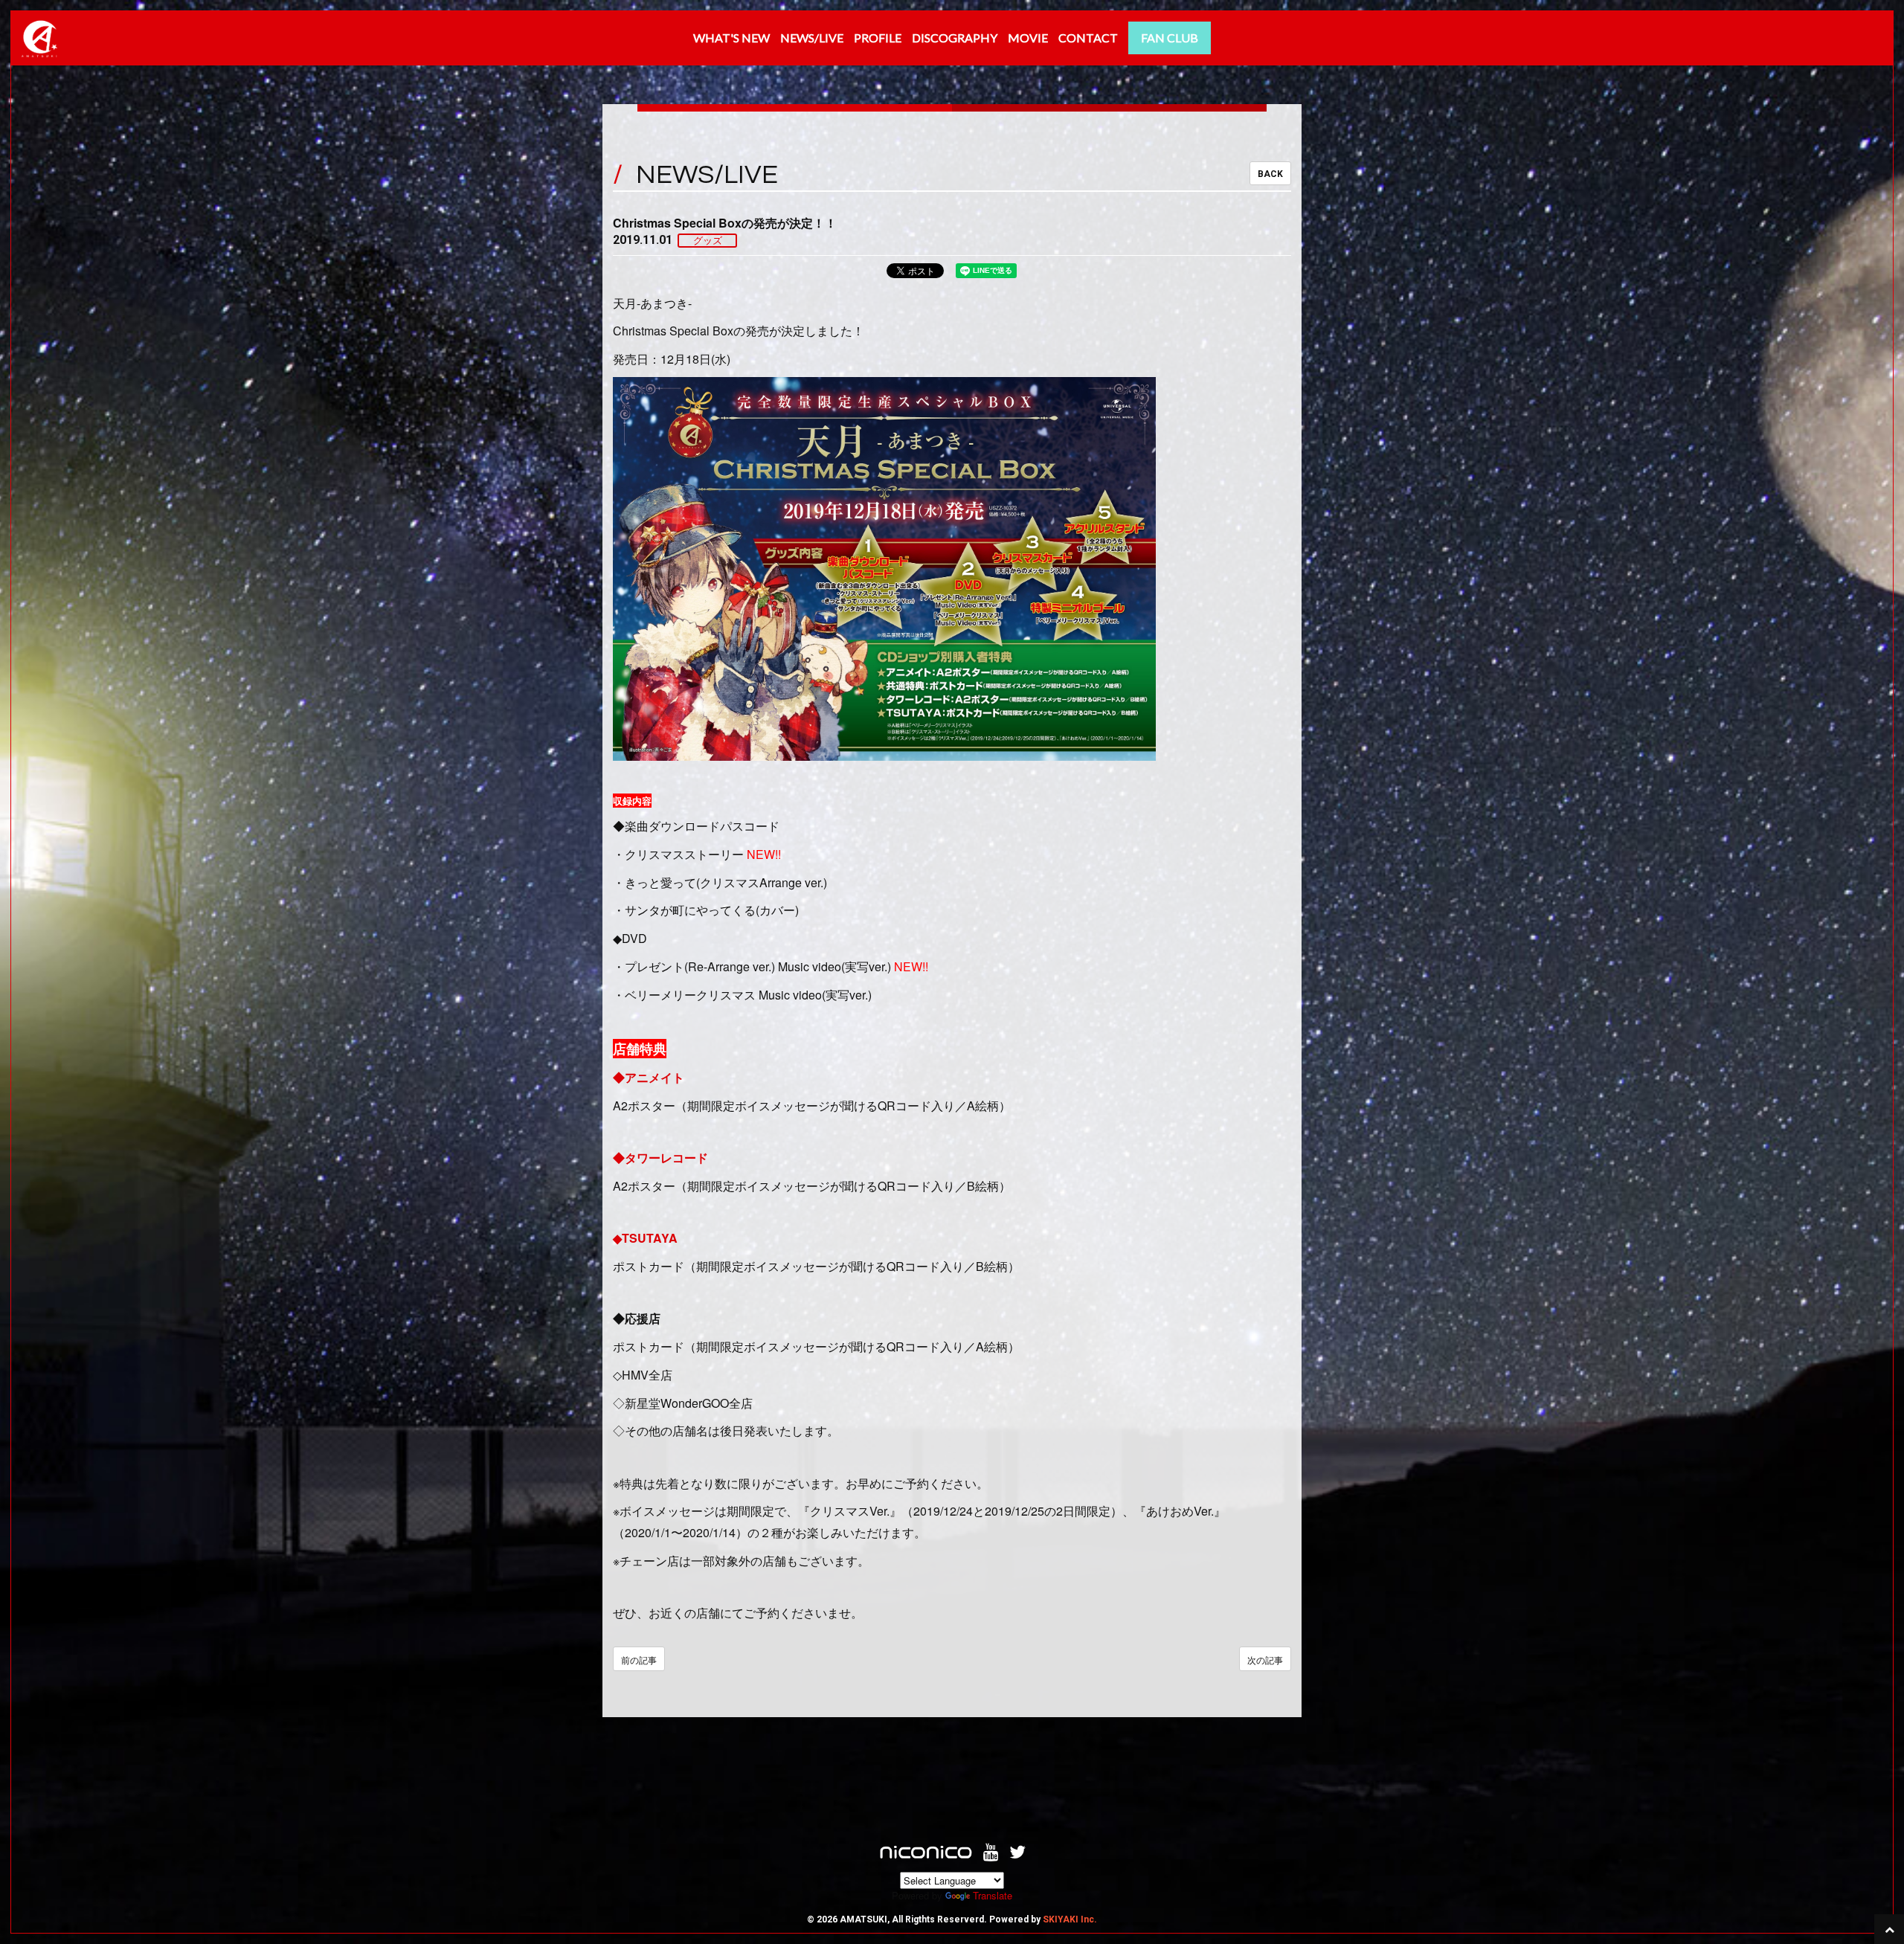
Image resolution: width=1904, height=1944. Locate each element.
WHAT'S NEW (731, 38)
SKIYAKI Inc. (1070, 1919)
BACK (1270, 174)
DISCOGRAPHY (955, 38)
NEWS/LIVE (812, 38)
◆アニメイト (649, 1077)
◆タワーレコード (660, 1158)
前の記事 (639, 1660)
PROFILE (878, 38)
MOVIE (1028, 38)
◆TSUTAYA (645, 1238)
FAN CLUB (1170, 38)
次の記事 (1265, 1660)
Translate (993, 1895)
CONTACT (1088, 38)
